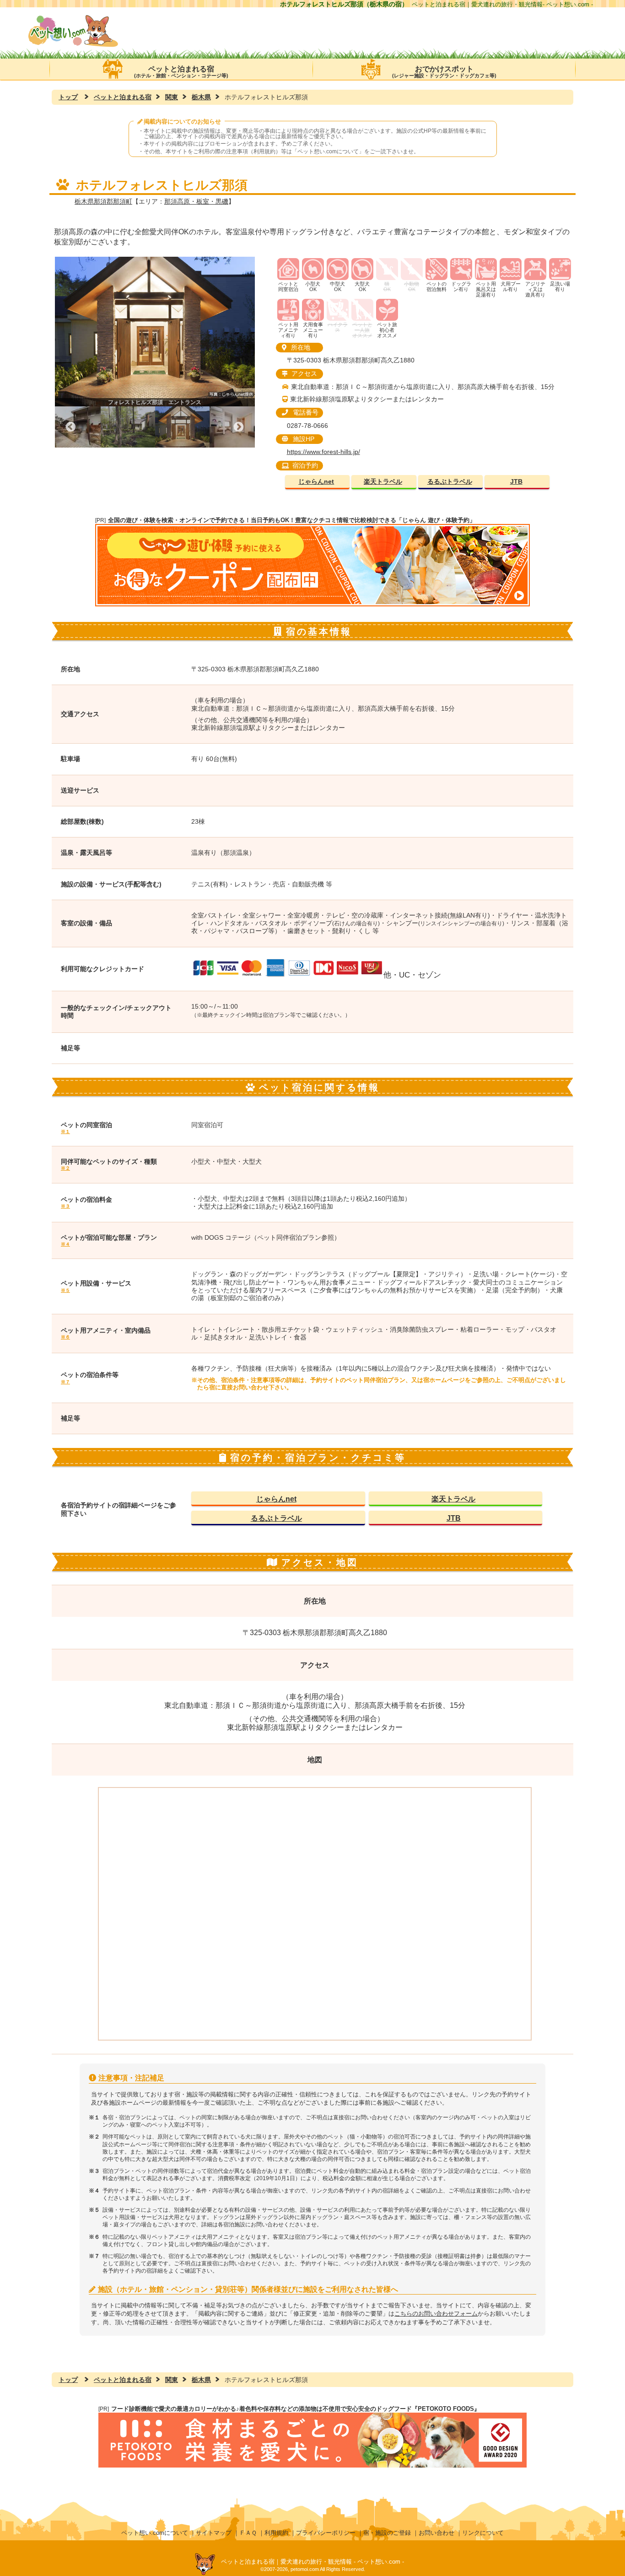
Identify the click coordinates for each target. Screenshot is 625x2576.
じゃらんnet (316, 482)
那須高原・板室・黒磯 (196, 201)
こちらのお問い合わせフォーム (436, 2314)
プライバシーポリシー (326, 2533)
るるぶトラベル (450, 482)
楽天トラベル (383, 482)
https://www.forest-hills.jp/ (323, 452)
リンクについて (483, 2533)
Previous (71, 427)
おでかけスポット (444, 72)
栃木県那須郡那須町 (103, 201)
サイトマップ (214, 2533)
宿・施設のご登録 (387, 2533)
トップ (68, 97)
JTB (516, 482)
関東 (172, 97)
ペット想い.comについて (328, 151)
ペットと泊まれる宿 (181, 72)
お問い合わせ (436, 2533)
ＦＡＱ (248, 2533)
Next (239, 427)
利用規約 (276, 2533)
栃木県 (201, 97)
